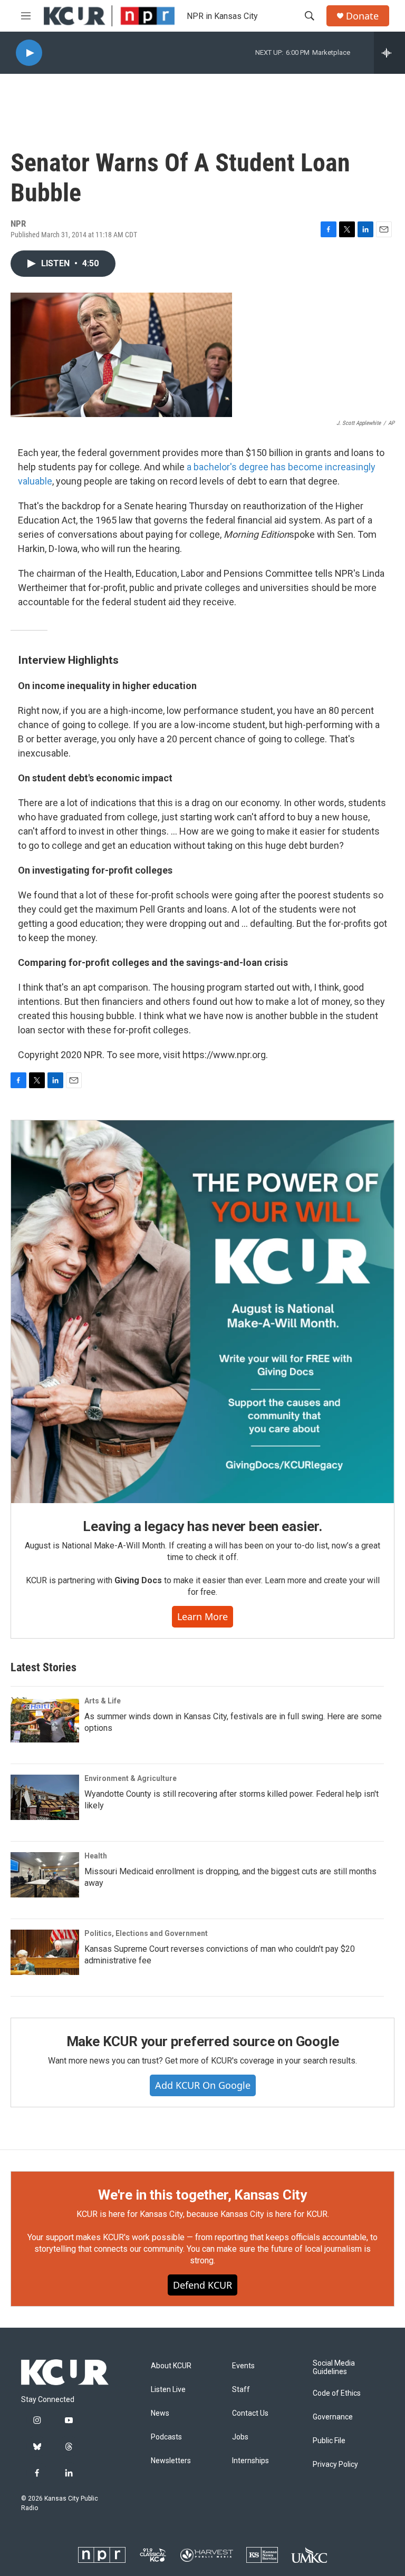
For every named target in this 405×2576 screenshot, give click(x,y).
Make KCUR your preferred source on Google (203, 2041)
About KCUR (171, 2366)
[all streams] (389, 53)
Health (96, 1856)
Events (243, 2366)
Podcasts (166, 2437)
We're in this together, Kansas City (202, 2195)
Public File (329, 2441)
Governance (333, 2417)
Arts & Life (103, 1701)
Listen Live (168, 2390)
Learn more (202, 1616)
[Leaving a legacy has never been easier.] (202, 1312)
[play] (29, 53)
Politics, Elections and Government (146, 1933)
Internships (250, 2461)
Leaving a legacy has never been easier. (202, 1526)
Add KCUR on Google (203, 2085)
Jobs (240, 2437)
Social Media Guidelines (334, 2367)
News (160, 2413)
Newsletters (171, 2461)
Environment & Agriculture (131, 1778)
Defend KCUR (202, 2285)
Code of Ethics (337, 2393)
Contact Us (250, 2413)
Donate (362, 16)
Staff (241, 2390)
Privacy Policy (335, 2464)
